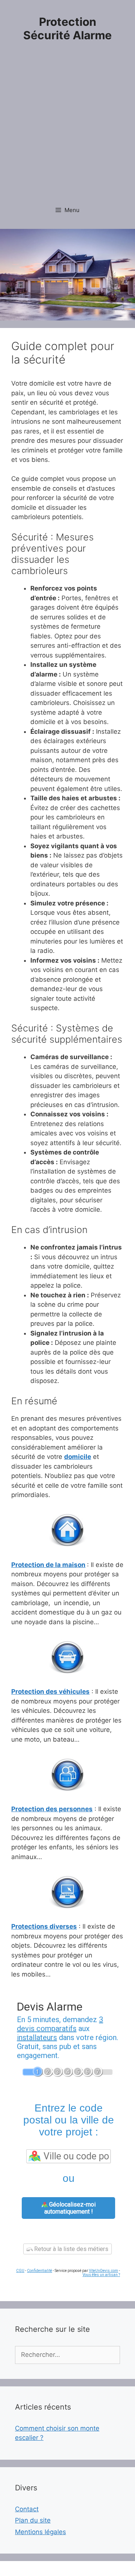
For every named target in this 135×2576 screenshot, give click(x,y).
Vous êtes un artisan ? (101, 2275)
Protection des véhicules (50, 1692)
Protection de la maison (48, 1565)
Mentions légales (40, 2532)
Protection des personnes (52, 1809)
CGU (20, 2271)
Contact (27, 2509)
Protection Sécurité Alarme (67, 28)
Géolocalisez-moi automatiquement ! (70, 2208)
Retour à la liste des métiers (70, 2249)
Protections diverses (44, 1926)
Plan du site (33, 2520)
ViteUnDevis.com (103, 2271)
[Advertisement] (67, 128)
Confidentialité (40, 2271)
